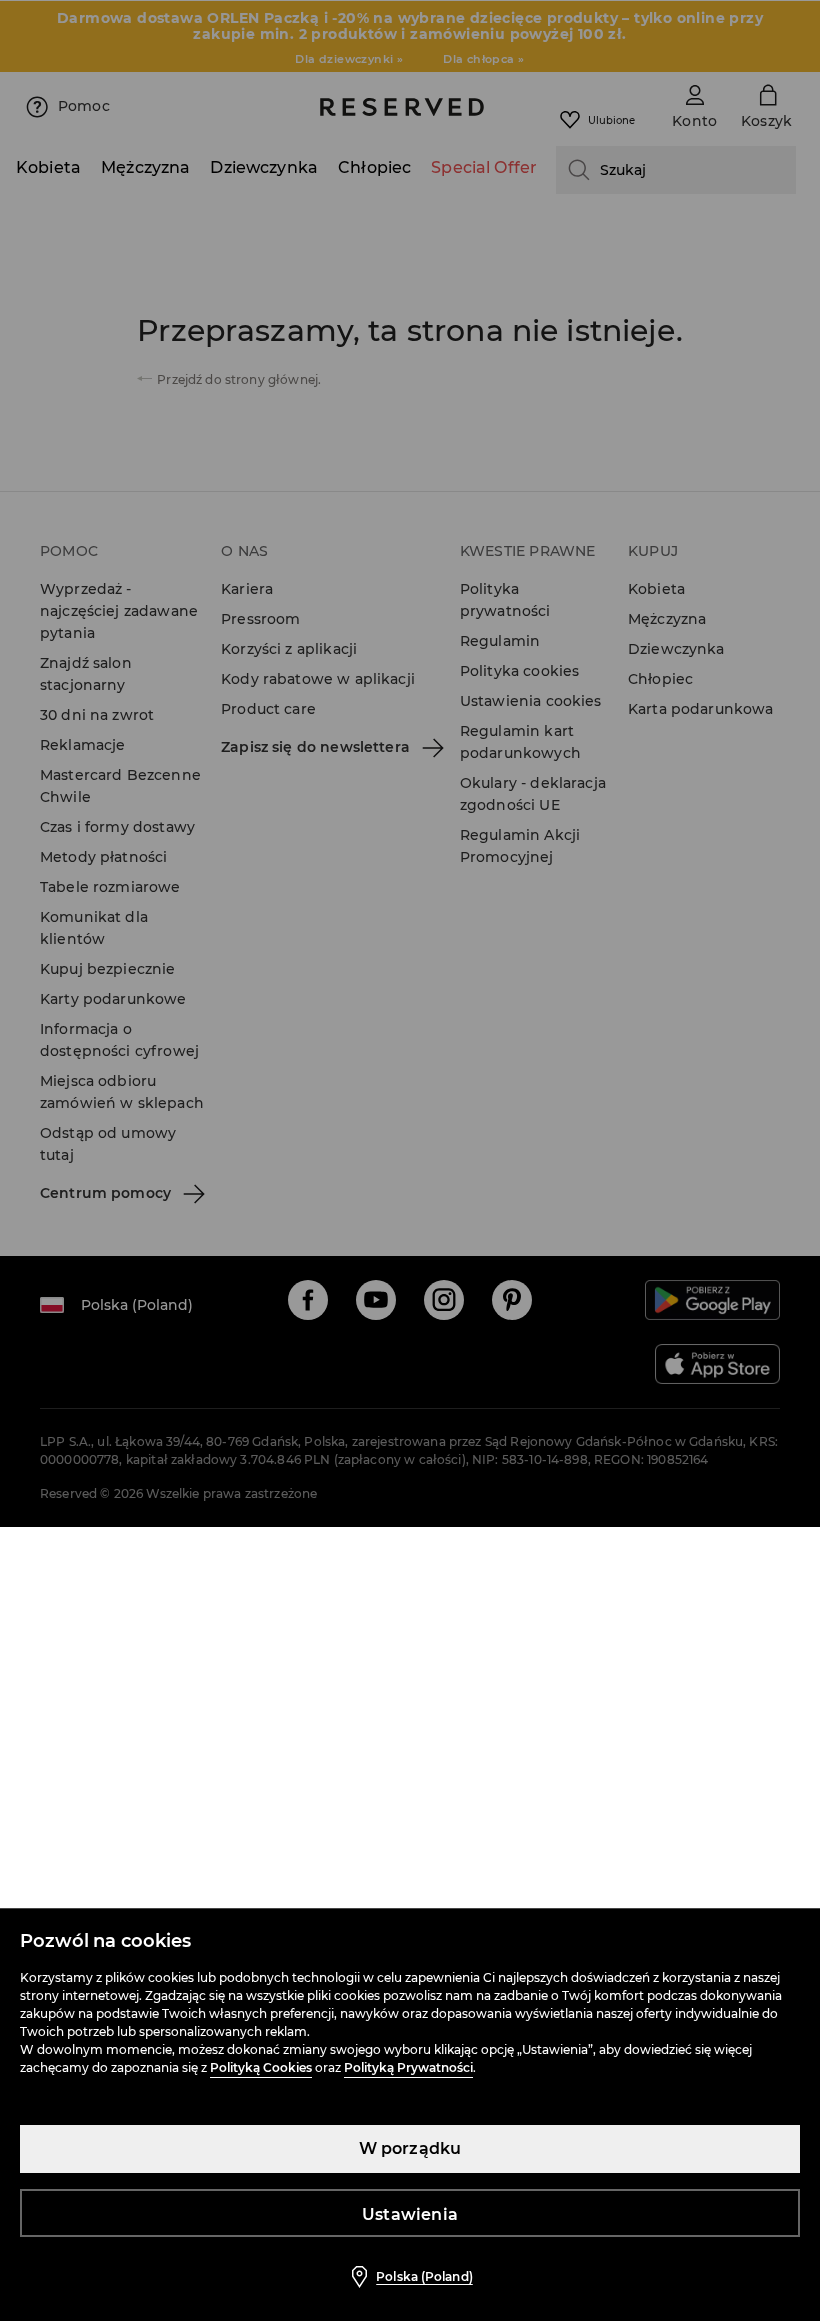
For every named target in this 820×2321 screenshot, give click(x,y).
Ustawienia (410, 2214)
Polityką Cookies (261, 2067)
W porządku (410, 2148)
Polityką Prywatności (408, 2067)
